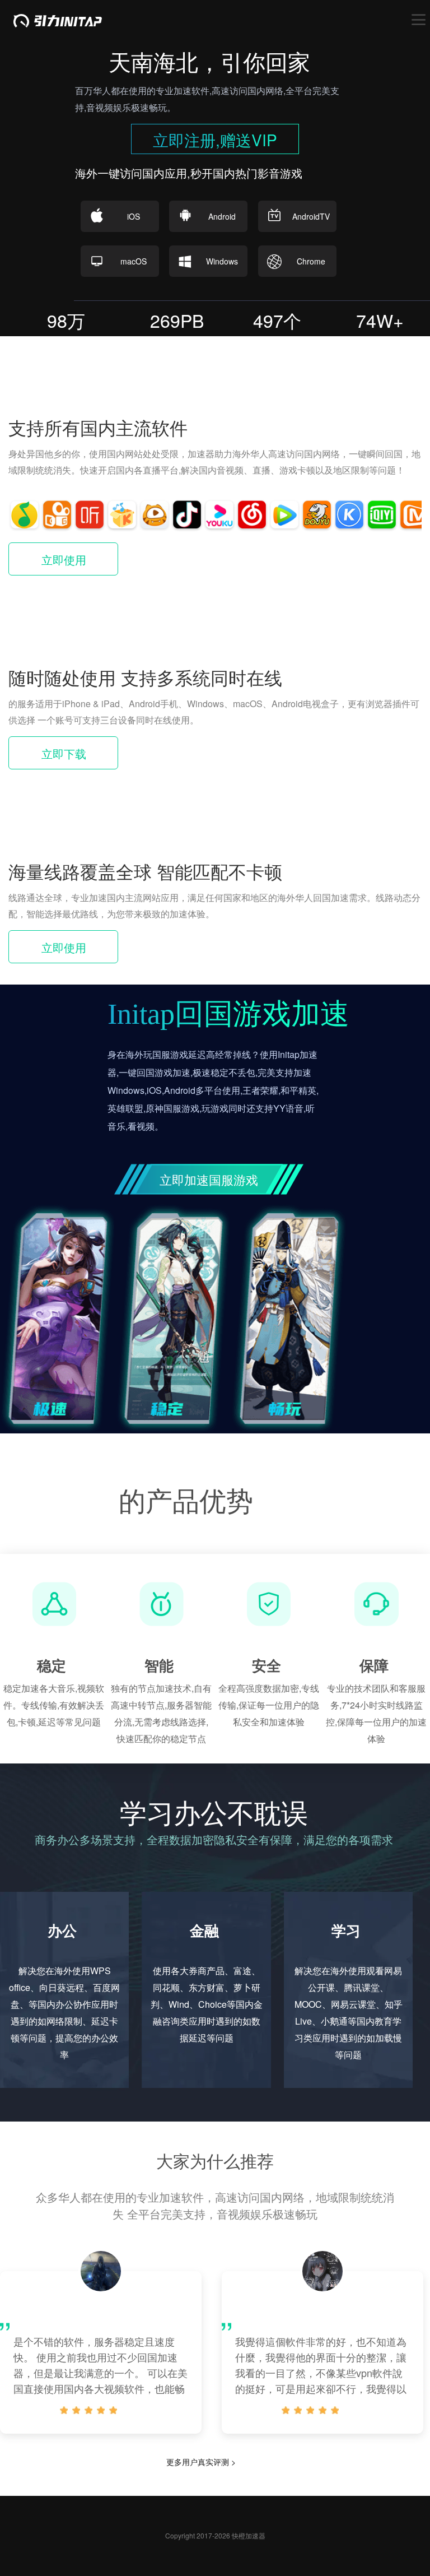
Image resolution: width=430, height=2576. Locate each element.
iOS (134, 216)
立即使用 (64, 560)
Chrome (311, 261)
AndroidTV (311, 216)
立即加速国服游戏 (209, 1179)
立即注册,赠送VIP (215, 140)
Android (222, 216)
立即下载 (64, 753)
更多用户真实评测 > (201, 2462)
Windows (222, 261)
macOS (134, 261)
